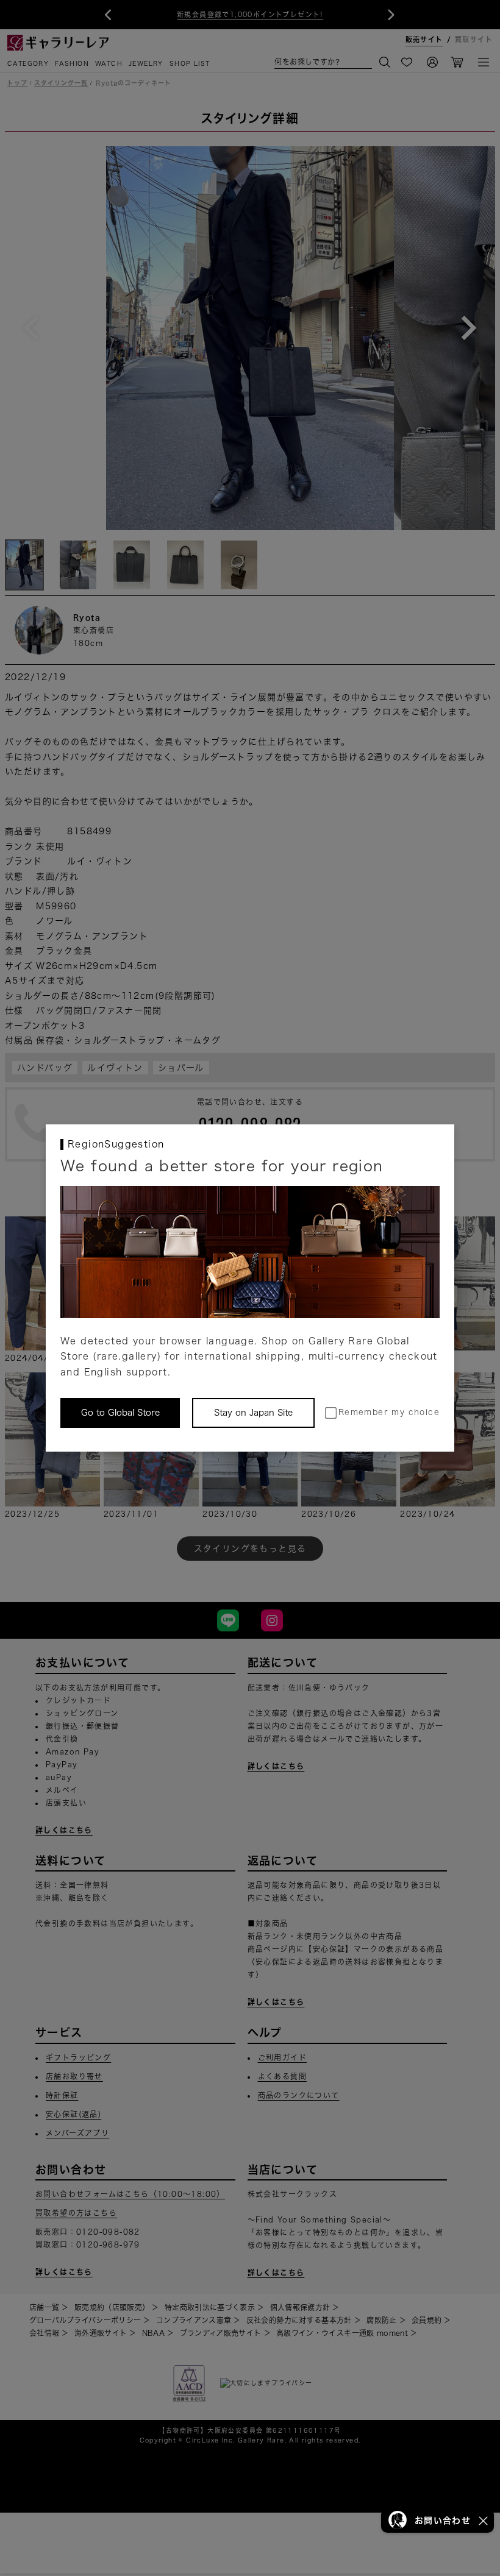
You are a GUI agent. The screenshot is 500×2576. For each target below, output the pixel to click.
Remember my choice (389, 1412)
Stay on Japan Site (253, 1413)
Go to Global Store (120, 1413)
